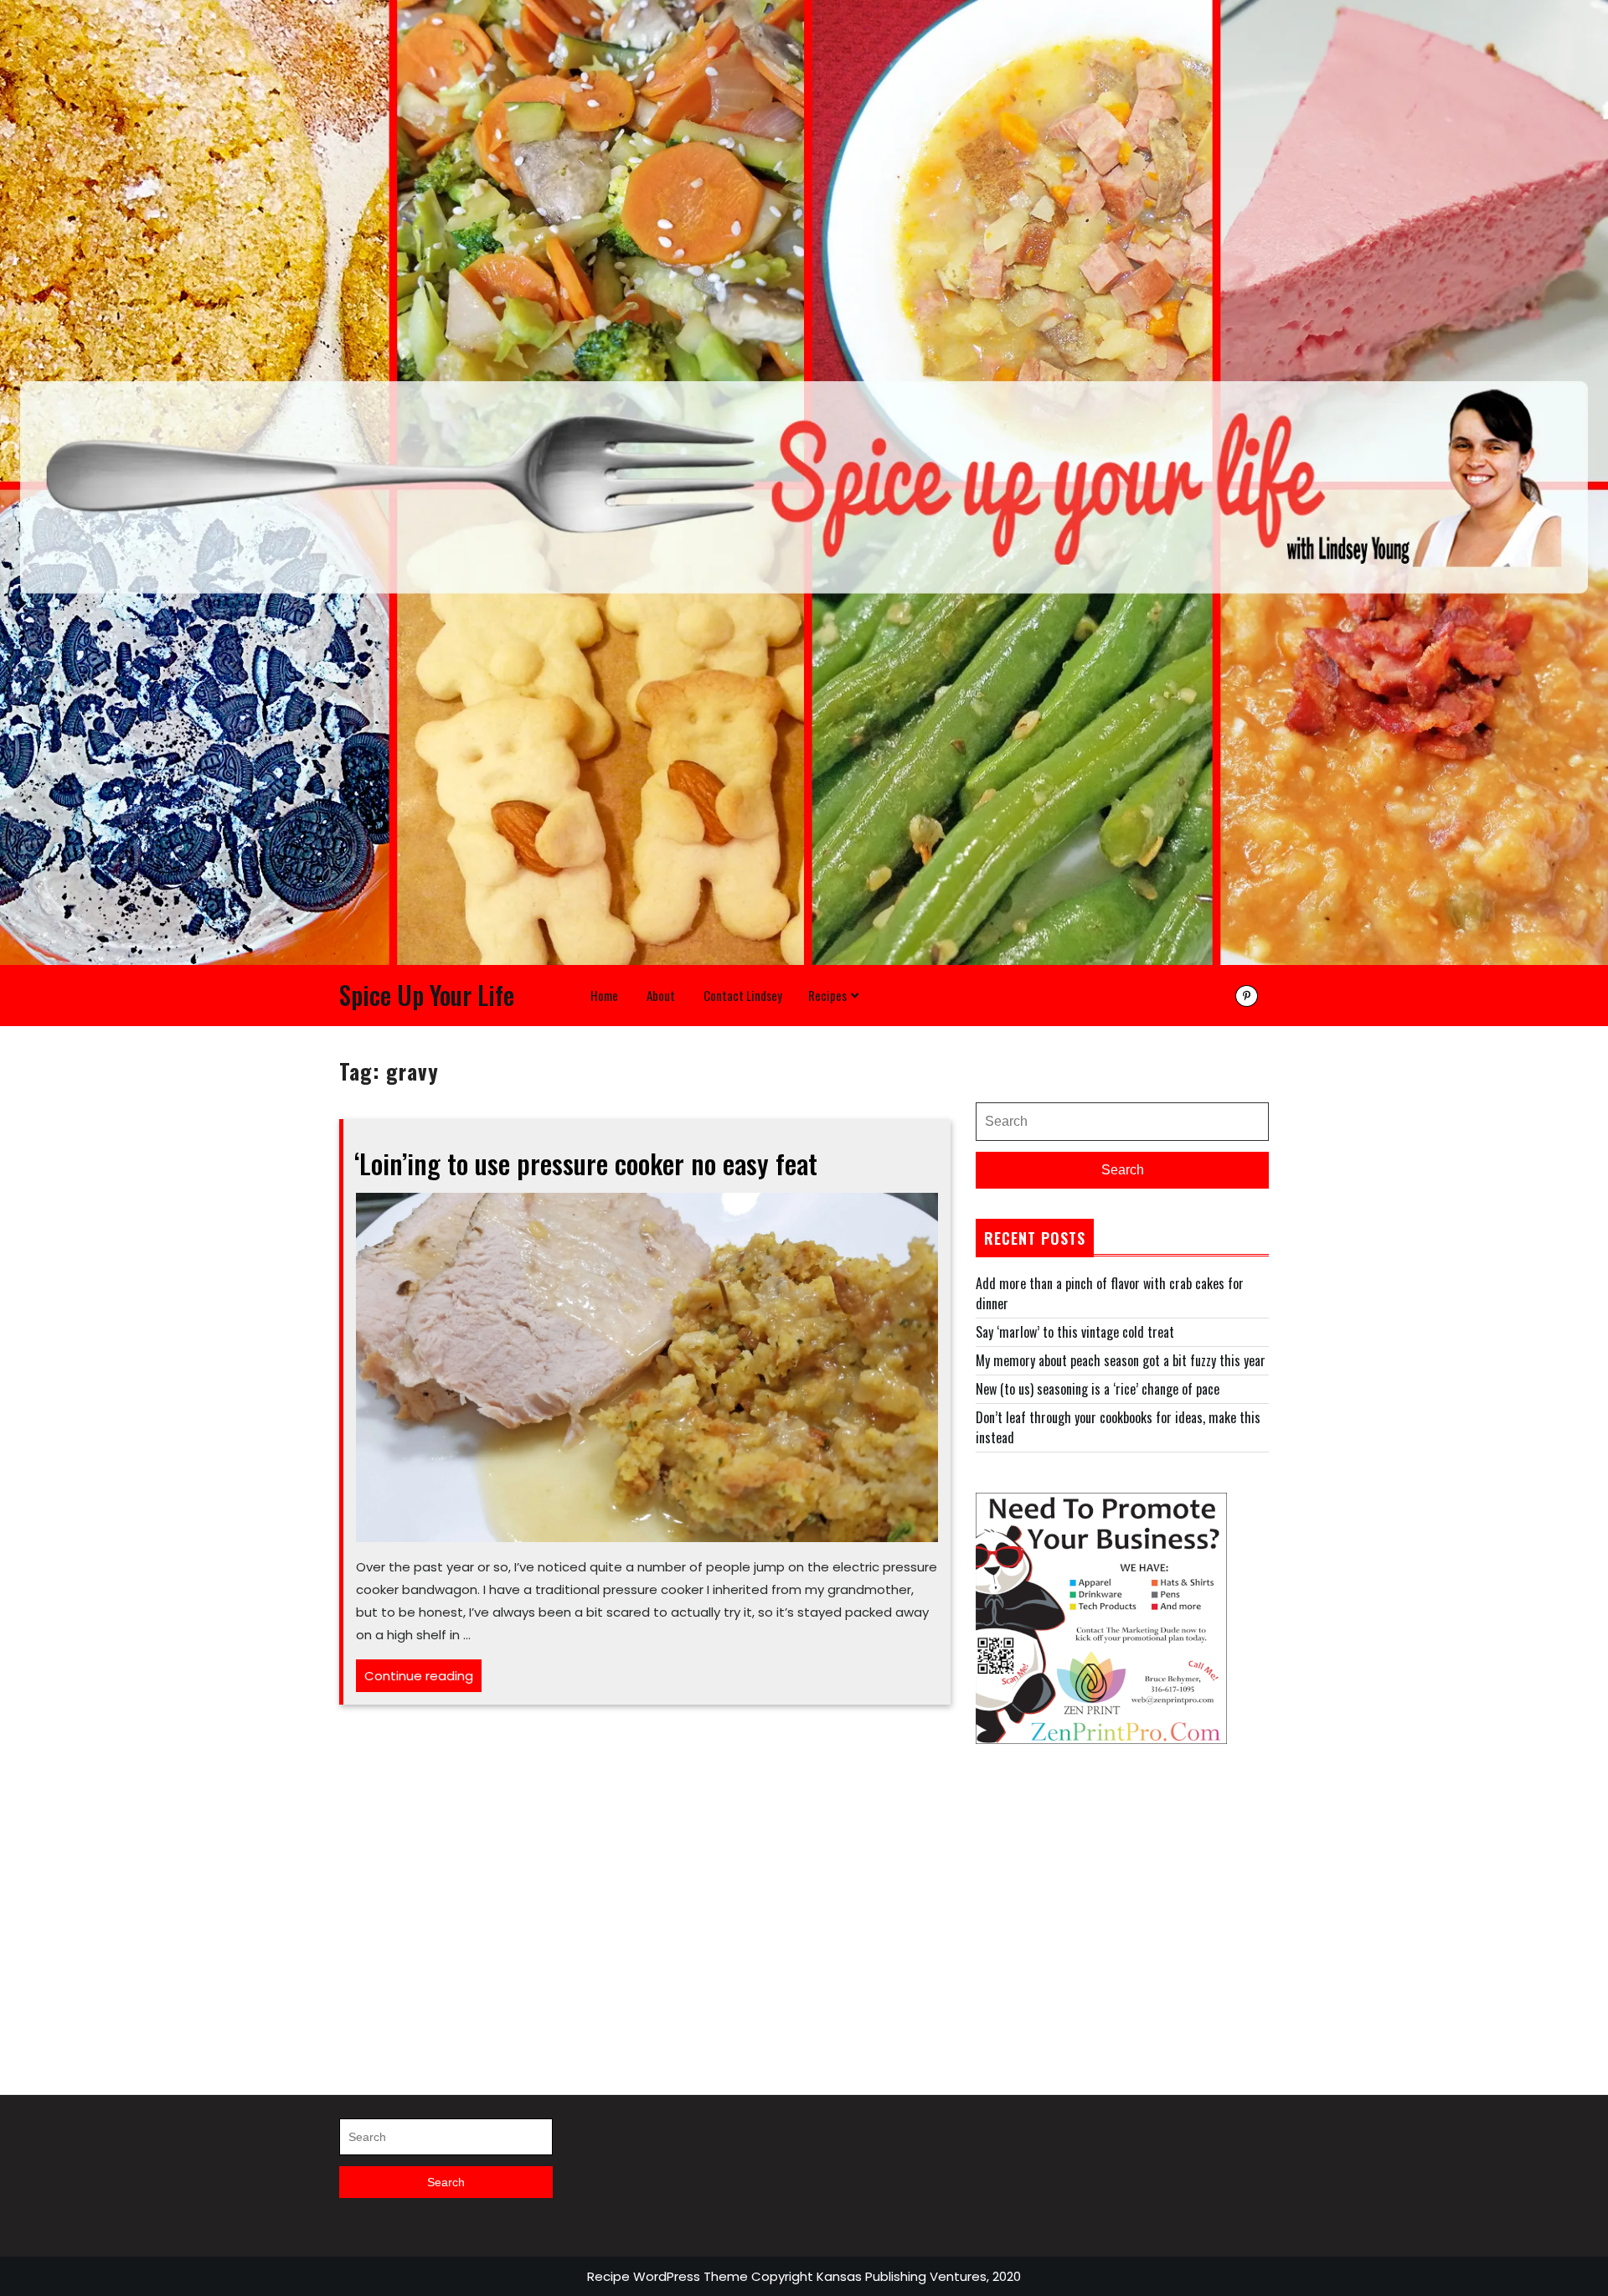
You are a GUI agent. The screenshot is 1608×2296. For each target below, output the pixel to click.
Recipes (827, 995)
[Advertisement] (1122, 1901)
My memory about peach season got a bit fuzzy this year (1121, 1360)
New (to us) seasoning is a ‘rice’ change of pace (1098, 1389)
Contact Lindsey (743, 995)
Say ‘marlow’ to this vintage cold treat (1075, 1332)
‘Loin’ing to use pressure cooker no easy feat (586, 1163)
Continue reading (423, 1679)
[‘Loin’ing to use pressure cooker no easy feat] (647, 1365)
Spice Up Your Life (427, 995)
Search (1123, 1170)
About (661, 995)
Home (604, 995)
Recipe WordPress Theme (667, 2276)
